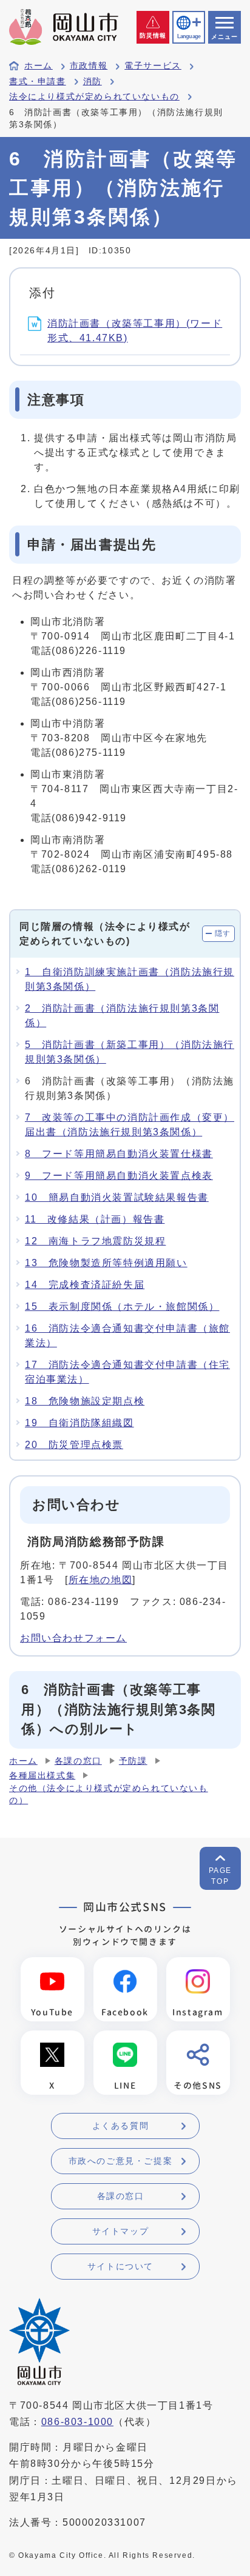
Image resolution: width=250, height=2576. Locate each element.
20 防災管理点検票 (74, 1445)
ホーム (39, 66)
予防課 (133, 1761)
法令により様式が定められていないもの (94, 97)
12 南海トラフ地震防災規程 (95, 1241)
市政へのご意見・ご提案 (121, 2161)
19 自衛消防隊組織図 (79, 1423)
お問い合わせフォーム (73, 1638)
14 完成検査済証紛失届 (85, 1285)
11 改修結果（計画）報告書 (95, 1219)
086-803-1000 (77, 2422)
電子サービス (153, 66)
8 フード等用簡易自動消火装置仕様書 (119, 1154)
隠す (223, 933)
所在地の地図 (101, 1580)
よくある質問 (121, 2126)
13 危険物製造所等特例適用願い (106, 1263)
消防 (93, 82)
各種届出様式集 (42, 1776)
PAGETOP (220, 1876)
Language (189, 36)
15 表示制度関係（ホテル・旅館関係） (122, 1306)
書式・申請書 (38, 82)
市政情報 (89, 66)
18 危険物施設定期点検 (85, 1401)
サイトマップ (121, 2231)
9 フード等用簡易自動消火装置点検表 (119, 1176)
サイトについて (120, 2266)
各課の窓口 (78, 1761)
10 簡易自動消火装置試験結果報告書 (117, 1197)
